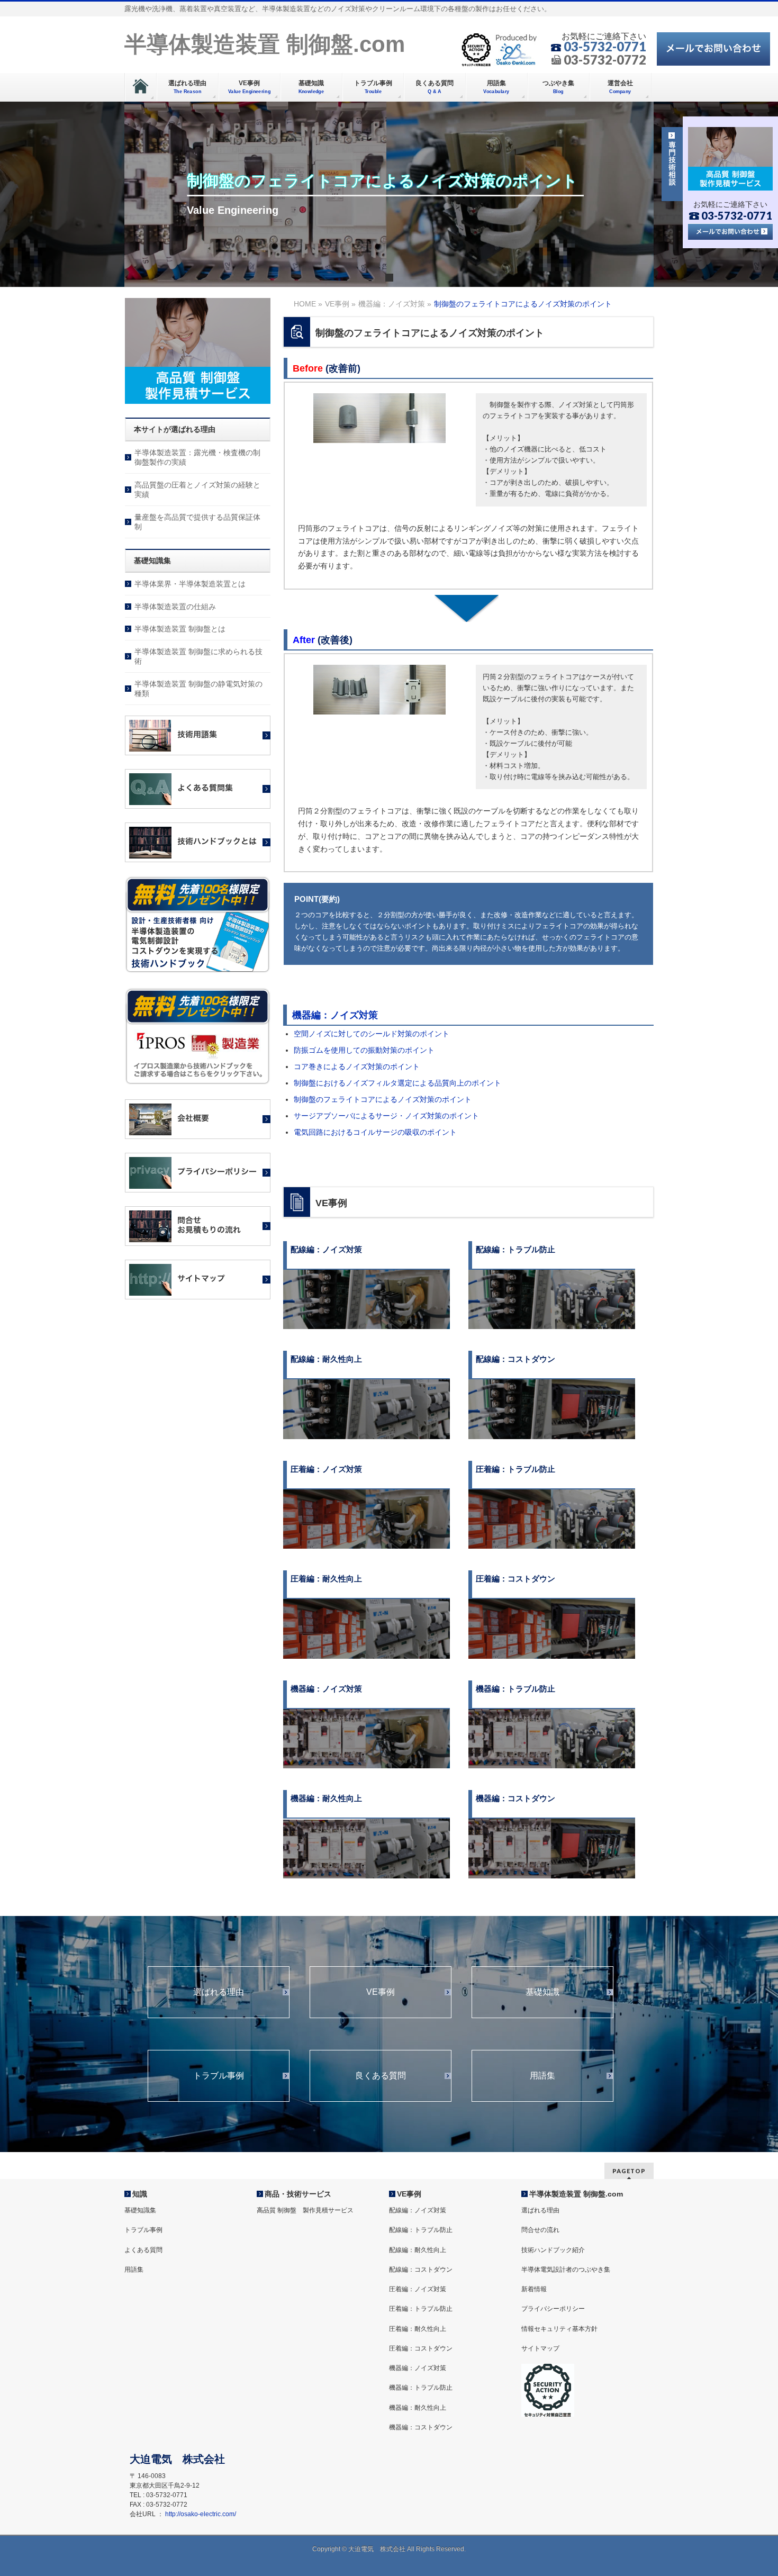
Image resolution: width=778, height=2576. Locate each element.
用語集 (542, 2076)
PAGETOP (629, 2171)
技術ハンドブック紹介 (553, 2250)
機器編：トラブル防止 (421, 2388)
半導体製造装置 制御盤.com (265, 44)
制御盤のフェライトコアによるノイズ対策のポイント (383, 1099)
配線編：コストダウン (421, 2270)
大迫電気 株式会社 (377, 2549)
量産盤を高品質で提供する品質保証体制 (197, 522)
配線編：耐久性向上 (418, 2250)
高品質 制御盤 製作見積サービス (305, 2210)
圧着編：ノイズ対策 (418, 2289)
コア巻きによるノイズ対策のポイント (357, 1066)
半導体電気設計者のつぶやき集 (566, 2270)
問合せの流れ (540, 2230)
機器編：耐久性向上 (418, 2408)
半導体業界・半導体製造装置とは (190, 584)
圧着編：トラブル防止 (421, 2309)
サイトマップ (540, 2348)
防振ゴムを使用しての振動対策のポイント (364, 1050)
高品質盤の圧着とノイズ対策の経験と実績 (197, 490)
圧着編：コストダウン (421, 2348)
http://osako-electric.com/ (201, 2514)
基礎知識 (542, 1992)
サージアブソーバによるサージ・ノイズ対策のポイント (386, 1116)
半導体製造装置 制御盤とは (180, 629)
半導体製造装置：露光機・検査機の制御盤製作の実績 (197, 457)
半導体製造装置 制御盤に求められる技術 (198, 656)
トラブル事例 (219, 2076)
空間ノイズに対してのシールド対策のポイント (372, 1034)
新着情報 (534, 2289)
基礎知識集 (140, 2210)
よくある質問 (143, 2250)
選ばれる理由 (219, 1992)
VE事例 (381, 1992)
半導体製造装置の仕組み (175, 607)
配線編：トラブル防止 (421, 2230)
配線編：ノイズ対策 (418, 2210)
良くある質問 (381, 2076)
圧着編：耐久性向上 (418, 2329)
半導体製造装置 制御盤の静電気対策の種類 (198, 689)
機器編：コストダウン (421, 2427)
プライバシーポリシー (553, 2309)
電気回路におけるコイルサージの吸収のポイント (375, 1132)
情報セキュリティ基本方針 (559, 2329)
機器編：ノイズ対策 (335, 1015)
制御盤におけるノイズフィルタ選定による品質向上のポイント (397, 1083)
